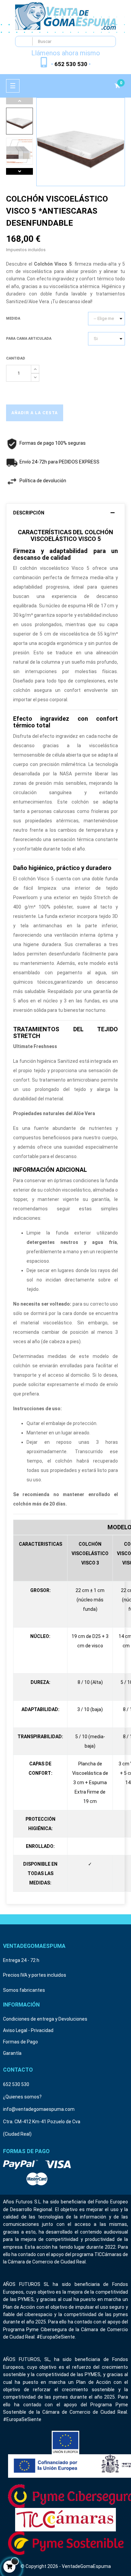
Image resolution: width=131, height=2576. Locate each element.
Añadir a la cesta (35, 413)
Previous (19, 101)
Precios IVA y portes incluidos (35, 1975)
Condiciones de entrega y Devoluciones (45, 2019)
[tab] (65, 513)
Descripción (29, 513)
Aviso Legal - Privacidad (28, 2030)
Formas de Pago (20, 2042)
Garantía (12, 2053)
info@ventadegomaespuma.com (39, 2109)
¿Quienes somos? (22, 2097)
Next (19, 171)
